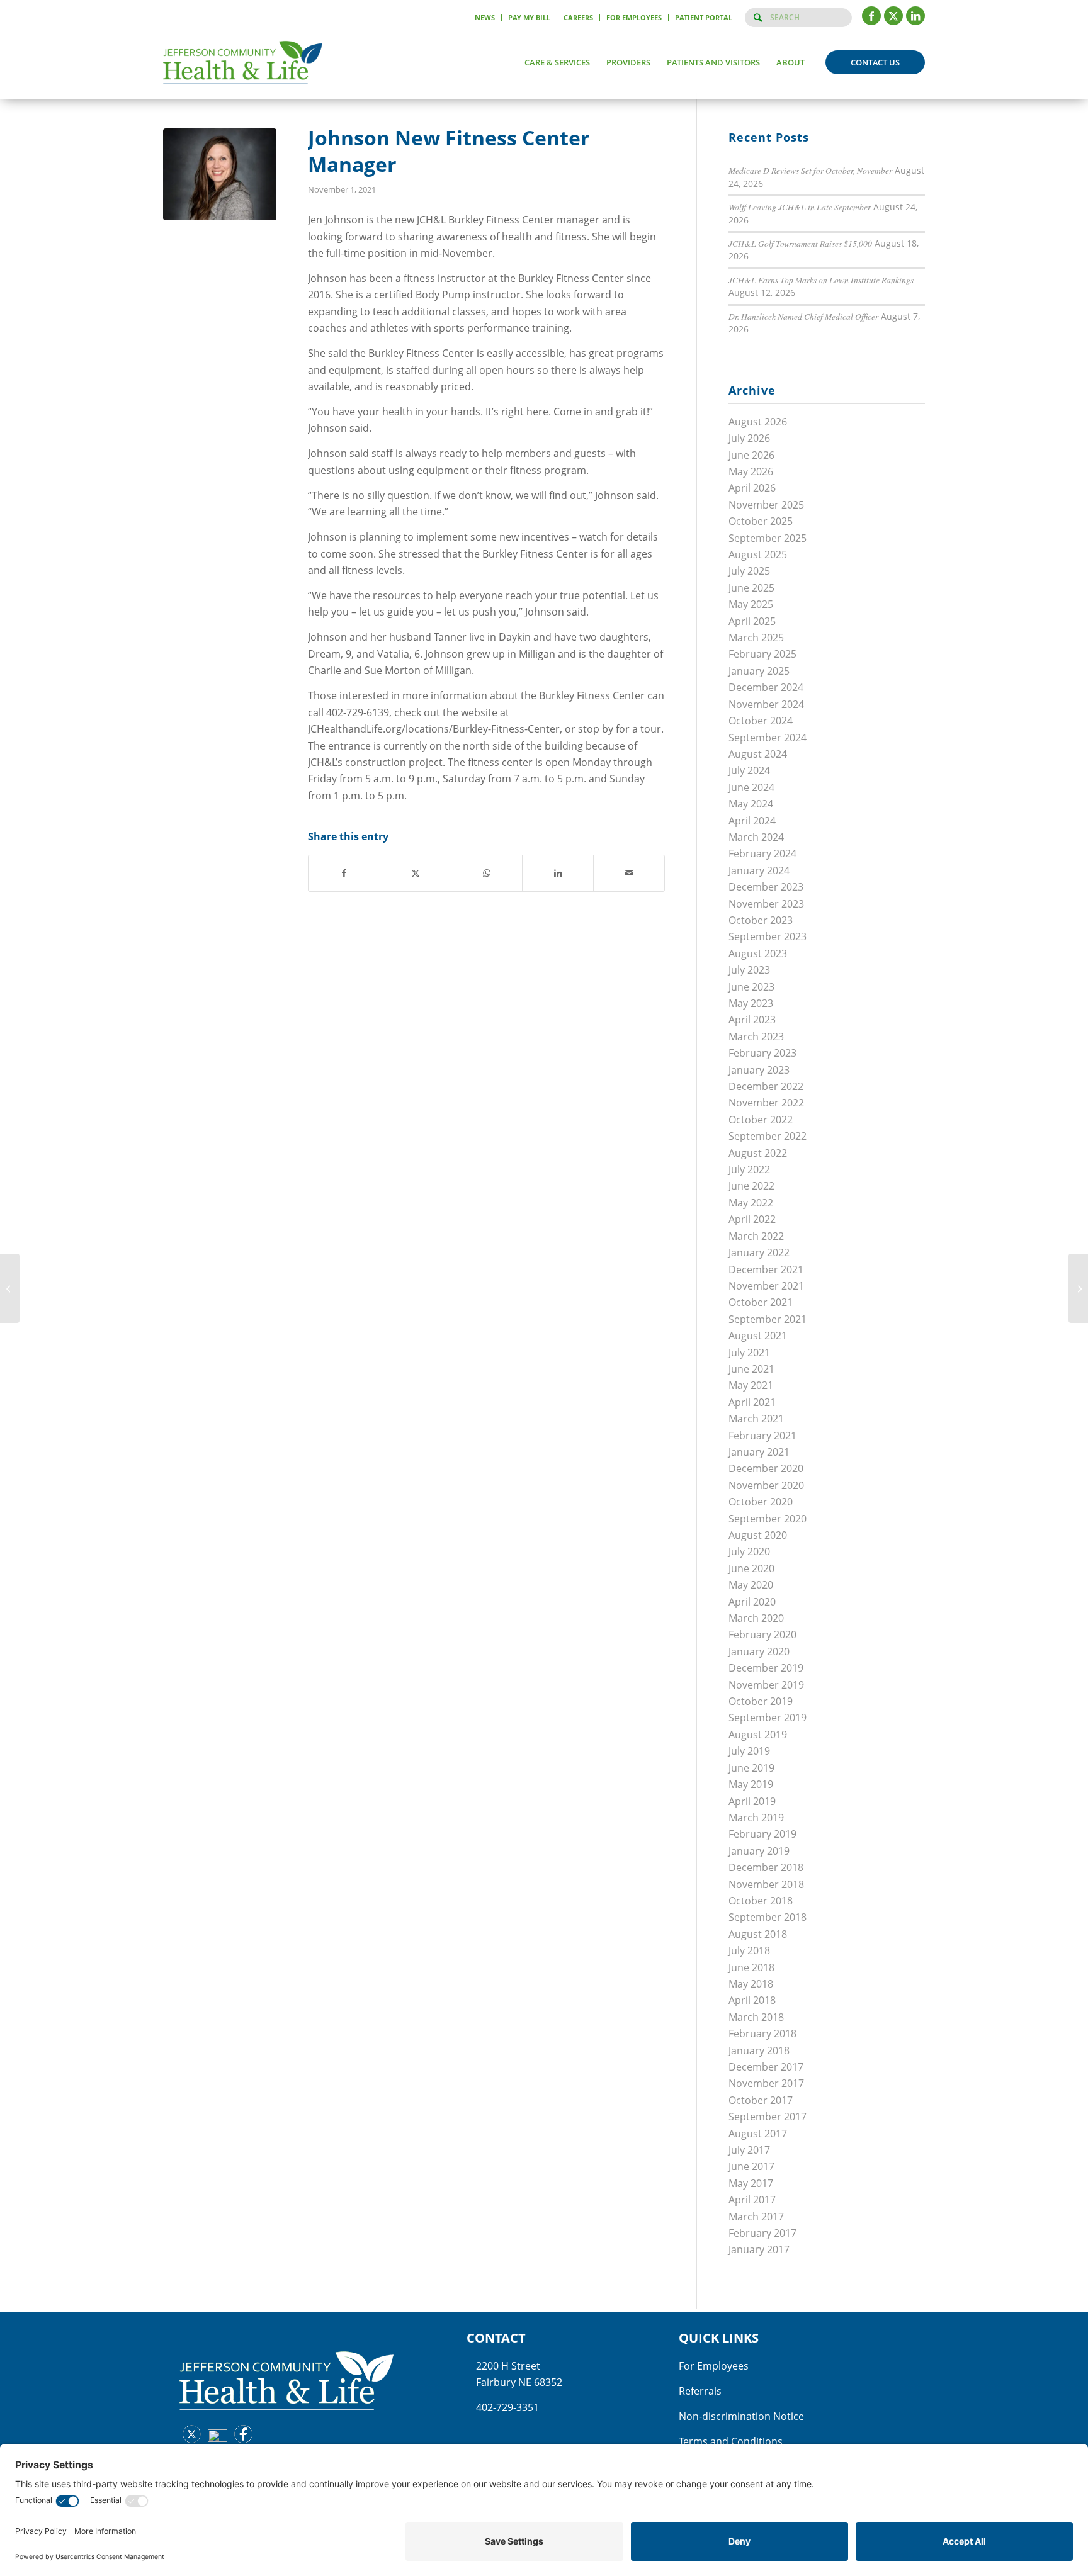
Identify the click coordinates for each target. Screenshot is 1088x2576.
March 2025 (756, 638)
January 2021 (759, 1452)
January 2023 (759, 1070)
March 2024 (756, 837)
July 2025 (749, 571)
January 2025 (759, 671)
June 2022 (751, 1186)
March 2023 (756, 1037)
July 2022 (749, 1169)
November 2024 (766, 704)
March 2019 (756, 1818)
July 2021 (749, 1353)
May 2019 (751, 1784)
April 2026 (752, 488)
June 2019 (751, 1768)
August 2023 (758, 953)
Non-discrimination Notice (741, 2416)
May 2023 (751, 1003)
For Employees (634, 17)
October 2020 (761, 1502)
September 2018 (768, 1917)
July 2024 (749, 770)
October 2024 (761, 721)
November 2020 (766, 1485)
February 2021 (762, 1436)
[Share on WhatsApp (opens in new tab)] (487, 873)
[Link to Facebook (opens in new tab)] (871, 16)
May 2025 (751, 604)
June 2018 (751, 1967)
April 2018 (752, 2000)
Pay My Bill (529, 17)
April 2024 (752, 821)
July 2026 (749, 438)
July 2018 (749, 1950)
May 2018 (751, 1984)
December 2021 (766, 1269)
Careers (578, 17)
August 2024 (758, 754)
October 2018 (761, 1901)
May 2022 (751, 1203)
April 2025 (752, 621)
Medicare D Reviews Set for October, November (810, 170)
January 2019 (759, 1851)
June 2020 (751, 1568)
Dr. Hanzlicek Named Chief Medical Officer (803, 316)
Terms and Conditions (731, 2441)
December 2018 (766, 1867)
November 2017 (766, 2083)
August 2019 (758, 1735)
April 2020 (752, 1602)
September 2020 (768, 1519)
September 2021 (768, 1319)
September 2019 (768, 1718)
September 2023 (768, 936)
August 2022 (758, 1153)
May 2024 (751, 804)
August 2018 (758, 1934)
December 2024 (766, 687)
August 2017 (758, 2134)
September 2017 (768, 2117)
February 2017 (762, 2233)
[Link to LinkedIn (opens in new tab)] (915, 16)
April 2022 (752, 1219)
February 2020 (762, 1634)
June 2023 (751, 987)
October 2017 (761, 2100)
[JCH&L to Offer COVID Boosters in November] (10, 1288)
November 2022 (766, 1103)
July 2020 (749, 1551)
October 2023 (761, 920)
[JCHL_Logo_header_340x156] (243, 62)
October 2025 (761, 521)
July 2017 (749, 2150)
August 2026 (758, 422)
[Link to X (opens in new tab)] (893, 16)
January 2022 (759, 1252)
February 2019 (762, 1834)
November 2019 (766, 1685)
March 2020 (756, 1618)
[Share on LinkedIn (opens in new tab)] (558, 873)
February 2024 (762, 853)
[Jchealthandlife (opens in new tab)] (189, 2436)
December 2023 (766, 887)
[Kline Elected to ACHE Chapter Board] (1078, 1288)
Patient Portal (704, 17)
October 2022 (761, 1120)
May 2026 (751, 471)
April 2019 (752, 1801)
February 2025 (762, 654)
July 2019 (749, 1751)
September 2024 (768, 738)
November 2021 (766, 1286)
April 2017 (752, 2200)
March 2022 (756, 1236)
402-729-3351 (507, 2407)
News (485, 17)
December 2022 (766, 1086)
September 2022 (768, 1136)
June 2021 (751, 1369)
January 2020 (759, 1651)
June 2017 (751, 2166)
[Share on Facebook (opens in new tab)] (344, 873)
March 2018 (756, 2017)
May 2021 (751, 1385)
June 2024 (751, 787)
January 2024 (759, 870)
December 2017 (766, 2067)
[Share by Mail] (629, 873)
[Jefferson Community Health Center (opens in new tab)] (214, 2439)
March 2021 (756, 1419)
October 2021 (761, 1302)
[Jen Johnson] (220, 174)
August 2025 (758, 554)
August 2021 (758, 1336)
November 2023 (766, 904)
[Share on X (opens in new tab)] (416, 873)
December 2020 (766, 1468)
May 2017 (751, 2183)
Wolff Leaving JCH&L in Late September (800, 207)
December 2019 (766, 1668)
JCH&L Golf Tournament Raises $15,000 (800, 243)
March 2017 (756, 2217)
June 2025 (751, 588)
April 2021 (752, 1402)
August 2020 (758, 1535)
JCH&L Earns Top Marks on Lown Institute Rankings (821, 280)
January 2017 (759, 2249)
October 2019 (761, 1701)
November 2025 (766, 505)
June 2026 (751, 455)
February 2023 (762, 1053)
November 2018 (766, 1884)
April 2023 (752, 1020)
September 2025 (768, 538)
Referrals (700, 2391)
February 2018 (762, 2033)
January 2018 (759, 2050)
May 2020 (751, 1585)
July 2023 (749, 970)
